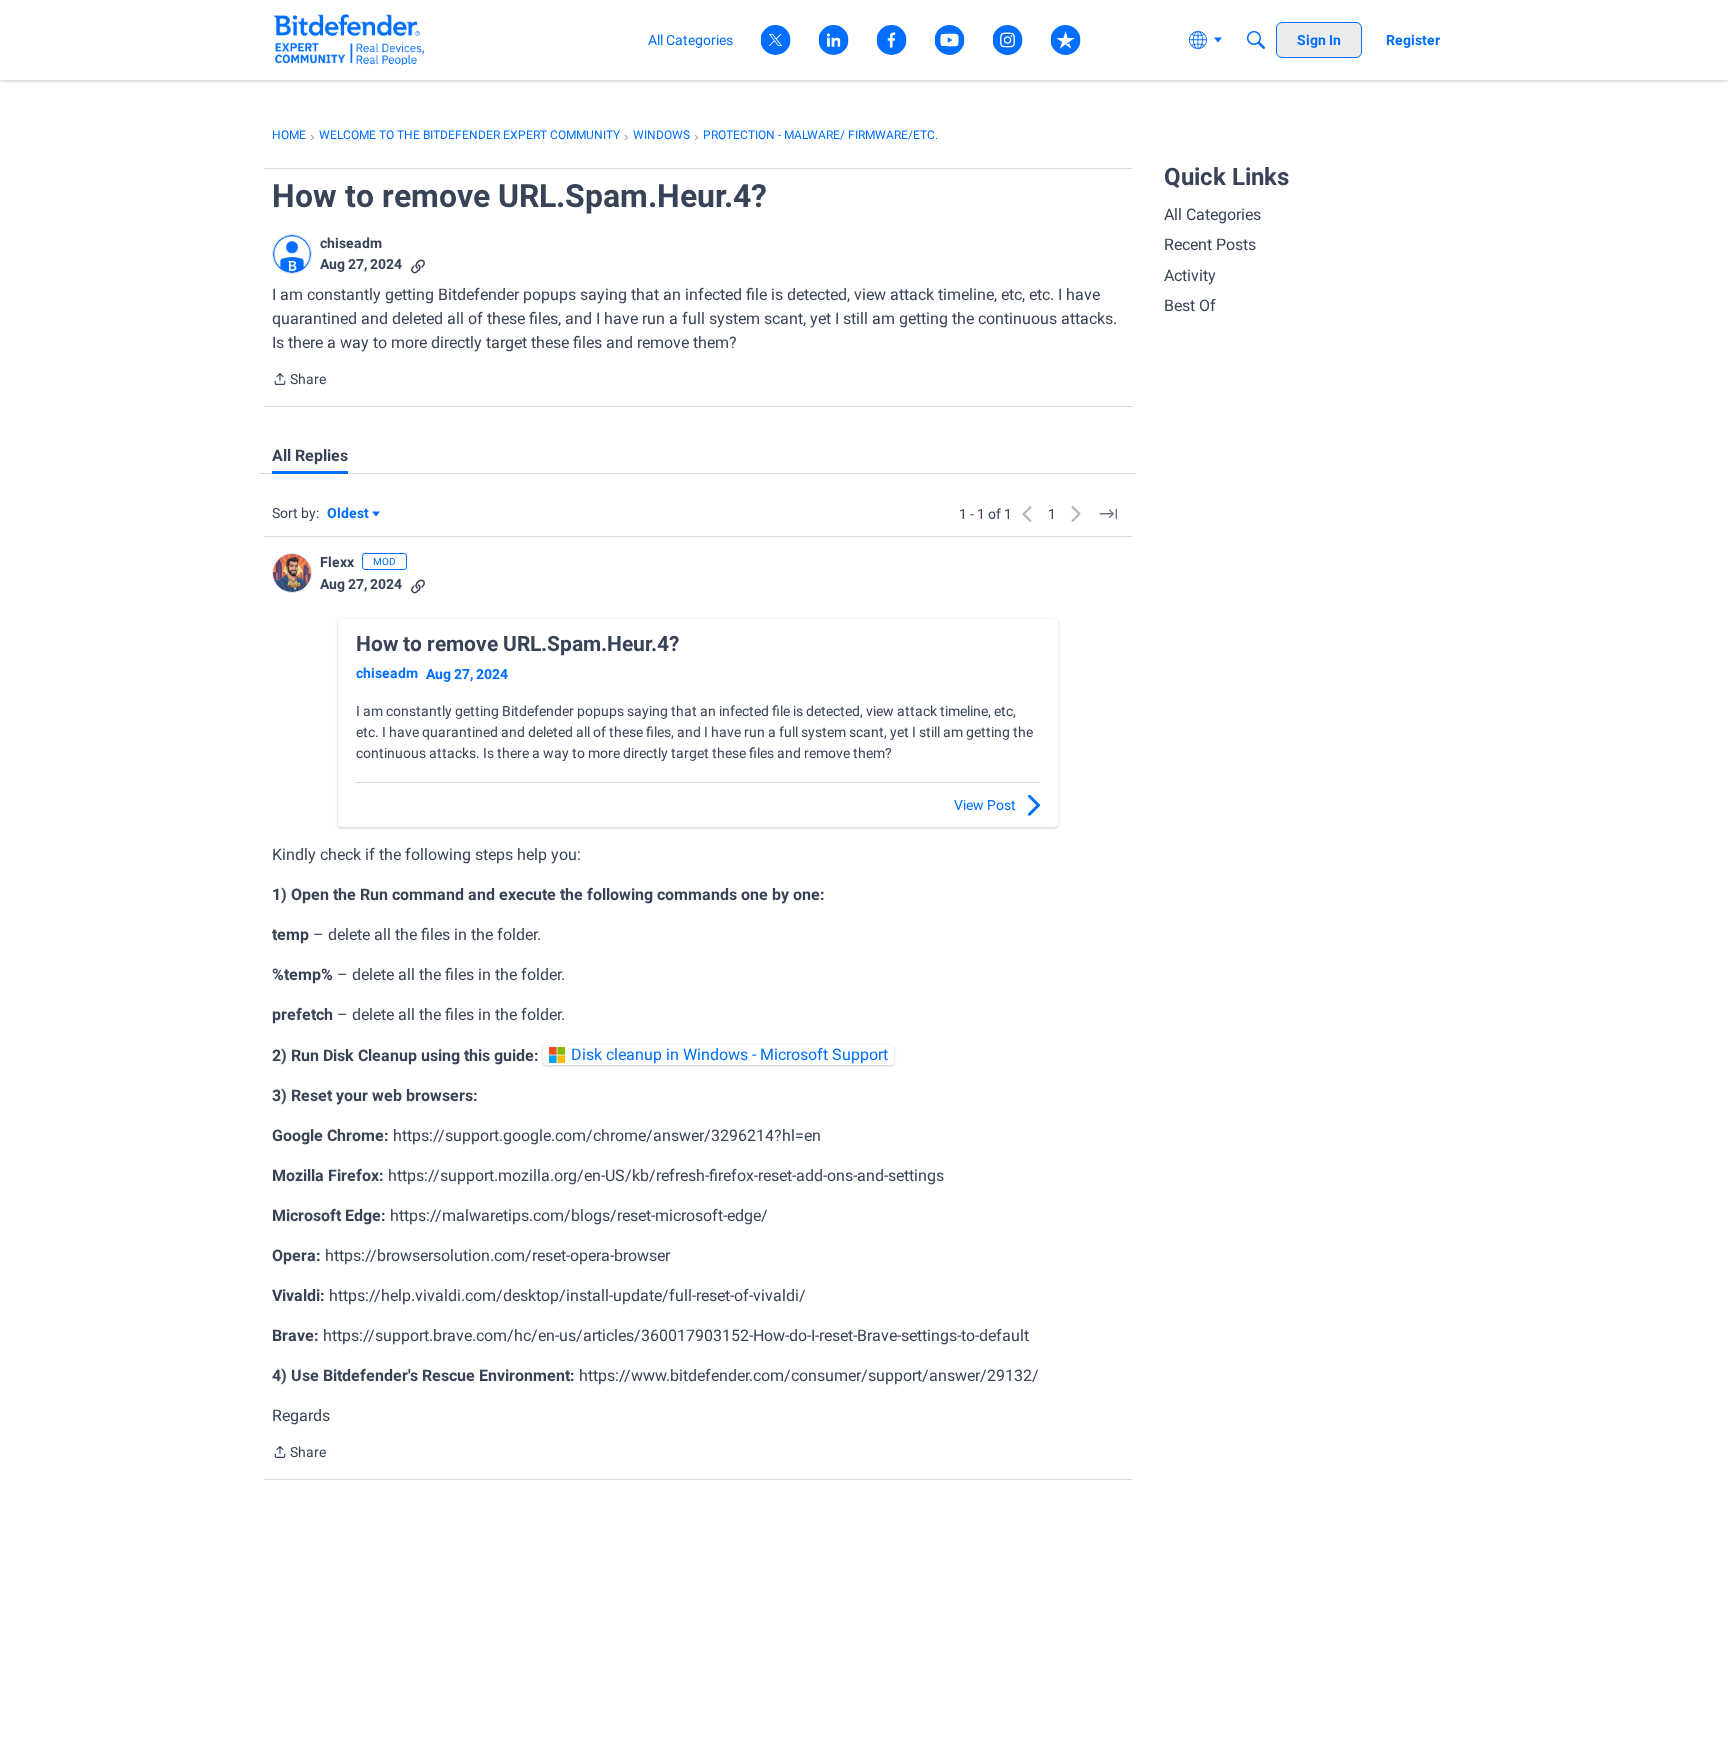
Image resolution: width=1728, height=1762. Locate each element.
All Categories (1212, 214)
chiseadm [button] (351, 243)
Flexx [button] (337, 562)
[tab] (310, 456)
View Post (985, 805)
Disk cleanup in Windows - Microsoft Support (729, 1054)
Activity (1190, 275)
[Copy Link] (418, 264)
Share (299, 381)
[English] (349, 39)
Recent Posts (1210, 244)
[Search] (1256, 40)
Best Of (1190, 305)
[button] (292, 254)
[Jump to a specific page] (1108, 514)
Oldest (349, 514)
